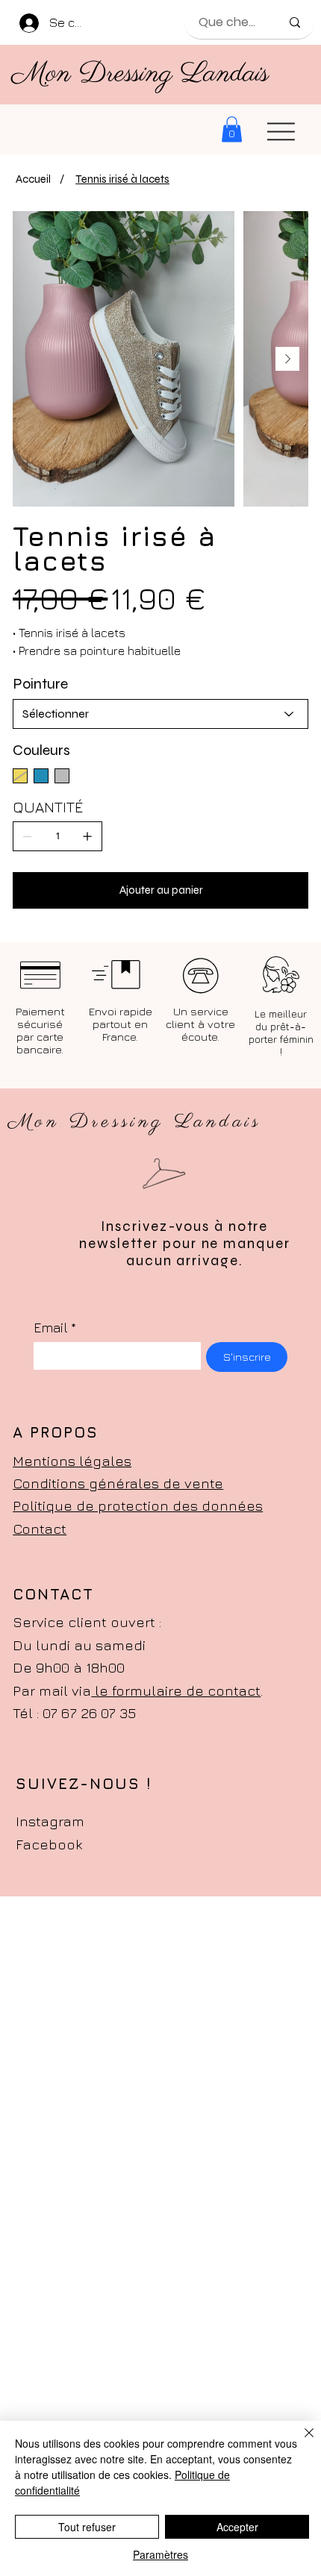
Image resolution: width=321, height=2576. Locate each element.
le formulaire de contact (176, 1690)
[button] (232, 129)
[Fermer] (300, 2442)
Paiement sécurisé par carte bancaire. (40, 1030)
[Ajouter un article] (87, 836)
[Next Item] (287, 359)
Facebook (49, 1844)
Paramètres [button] (160, 2554)
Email (55, 1328)
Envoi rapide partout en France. (121, 1024)
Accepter (237, 2527)
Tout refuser (87, 2527)
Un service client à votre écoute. (200, 1024)
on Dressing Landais (158, 74)
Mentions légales (72, 1461)
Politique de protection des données (138, 1505)
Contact (40, 1529)
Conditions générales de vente (118, 1483)
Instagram (50, 1821)
